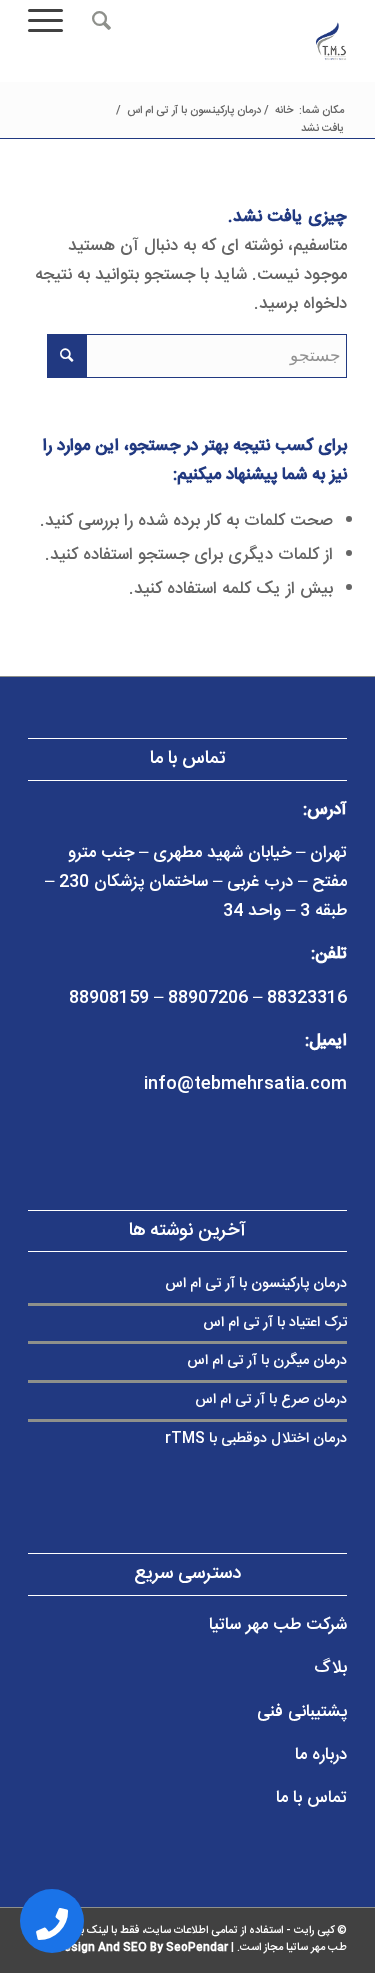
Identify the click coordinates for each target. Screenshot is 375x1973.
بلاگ (330, 1668)
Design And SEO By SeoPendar (142, 1948)
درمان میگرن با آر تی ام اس (267, 1361)
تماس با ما (311, 1798)
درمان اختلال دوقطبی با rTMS (256, 1439)
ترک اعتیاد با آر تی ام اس (275, 1323)
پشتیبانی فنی (302, 1712)
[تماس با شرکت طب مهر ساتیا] (52, 1921)
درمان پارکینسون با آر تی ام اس (256, 1284)
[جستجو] (98, 21)
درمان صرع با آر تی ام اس (271, 1400)
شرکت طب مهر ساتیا (278, 1625)
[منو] (52, 21)
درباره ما (321, 1755)
